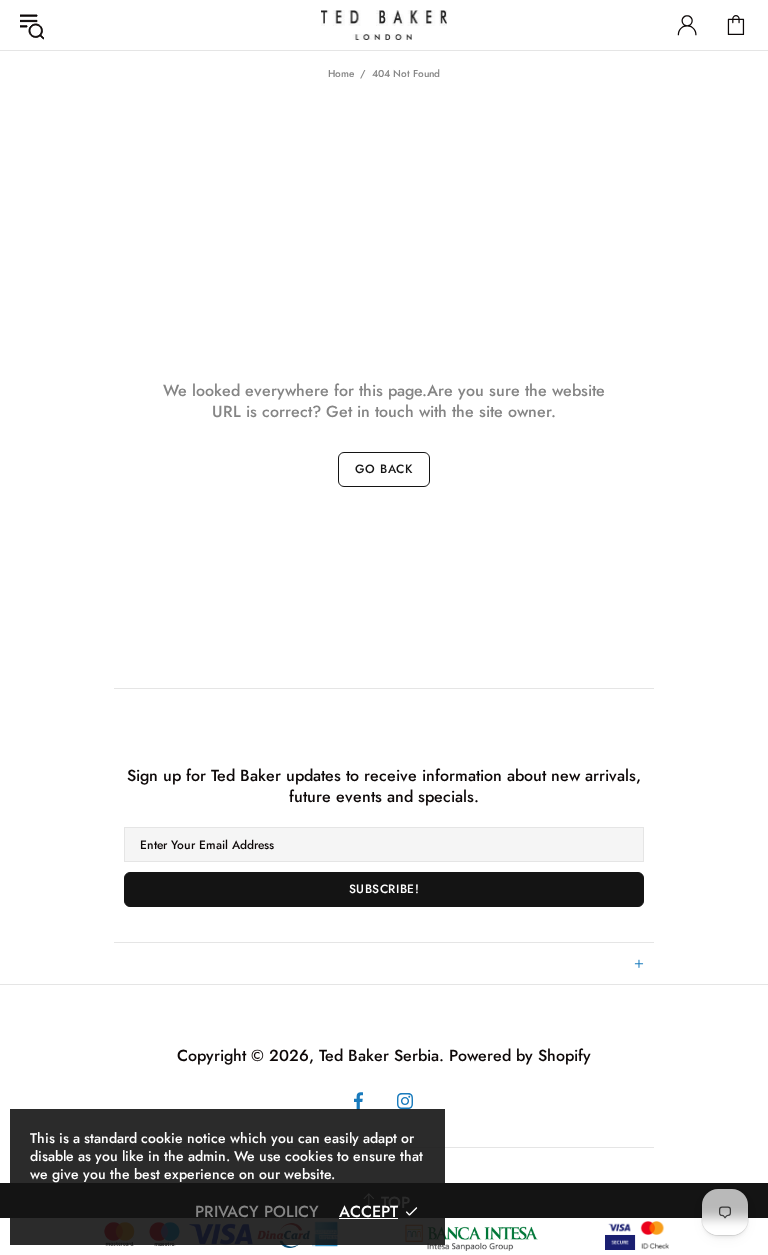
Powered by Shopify (520, 1055)
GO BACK (383, 469)
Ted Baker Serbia (384, 25)
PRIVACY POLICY (257, 1211)
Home (341, 73)
